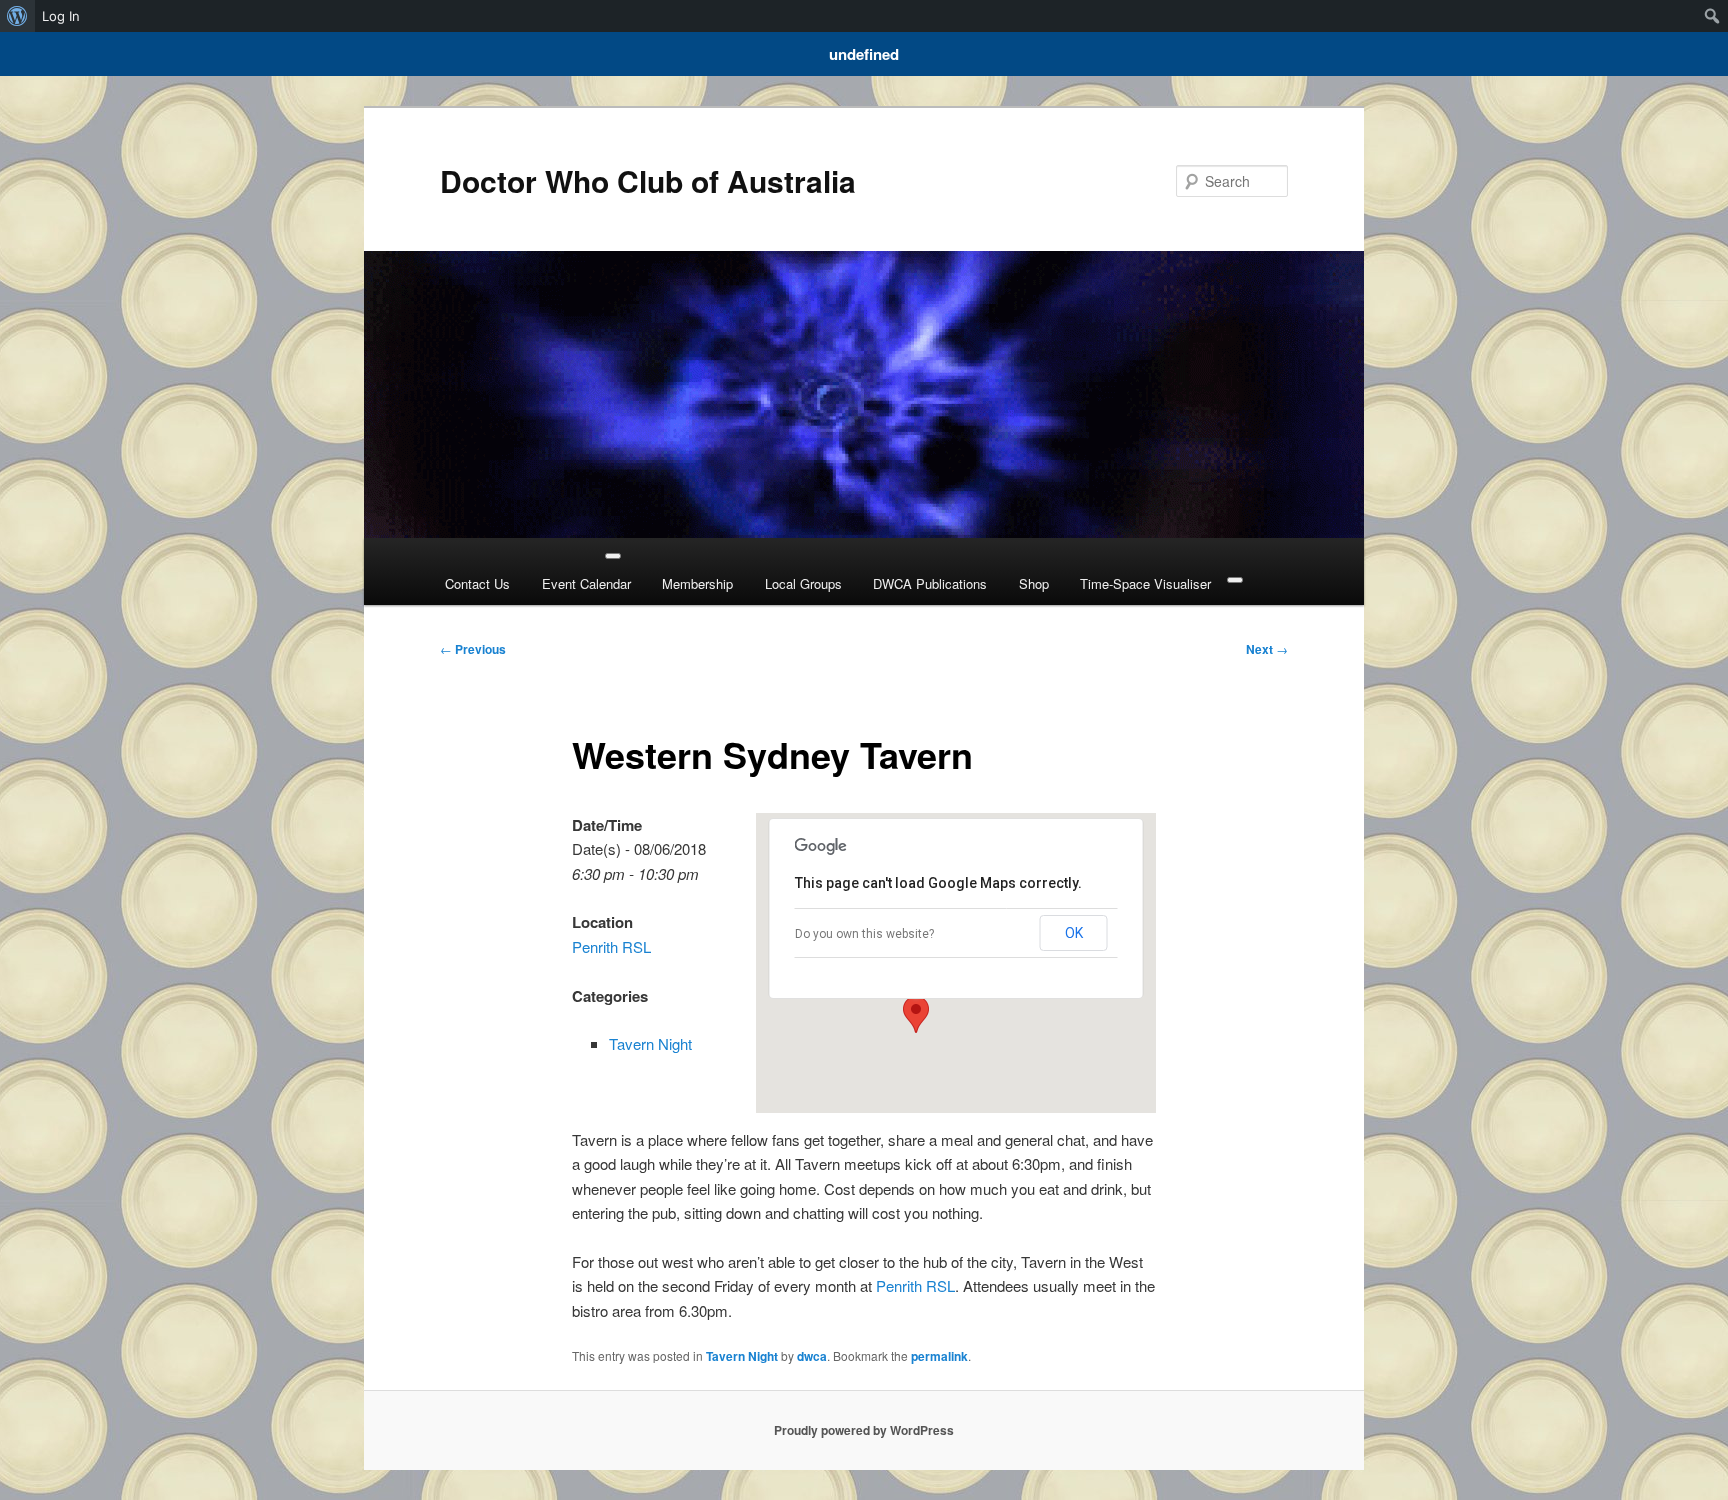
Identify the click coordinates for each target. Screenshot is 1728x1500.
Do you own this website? (864, 934)
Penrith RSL (611, 946)
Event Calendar (586, 583)
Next (1267, 649)
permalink (939, 1356)
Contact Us (477, 583)
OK (1074, 933)
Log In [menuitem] (61, 16)
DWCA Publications (930, 583)
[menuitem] (17, 16)
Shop (1034, 583)
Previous (473, 649)
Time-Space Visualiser (1145, 583)
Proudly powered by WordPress (864, 1430)
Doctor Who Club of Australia (648, 180)
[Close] (1235, 580)
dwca (812, 1356)
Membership (697, 583)
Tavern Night (650, 1043)
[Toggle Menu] (613, 556)
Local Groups (803, 583)
